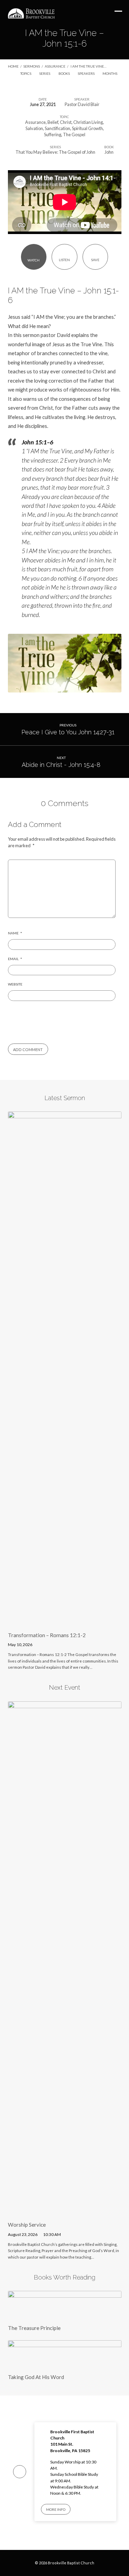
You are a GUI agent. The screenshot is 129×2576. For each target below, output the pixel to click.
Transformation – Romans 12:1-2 (47, 1635)
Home (13, 66)
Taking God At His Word (36, 2377)
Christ (66, 122)
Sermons (32, 66)
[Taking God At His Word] (65, 2364)
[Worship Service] (65, 2212)
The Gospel (74, 135)
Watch (34, 260)
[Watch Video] (40, 1645)
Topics (26, 73)
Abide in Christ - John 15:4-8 (61, 765)
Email (15, 959)
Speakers (87, 73)
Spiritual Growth (87, 128)
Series (45, 73)
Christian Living (88, 122)
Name (15, 933)
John (109, 152)
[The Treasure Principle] (65, 2315)
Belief (53, 122)
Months (110, 73)
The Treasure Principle (34, 2328)
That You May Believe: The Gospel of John (55, 152)
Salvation (34, 128)
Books (64, 73)
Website (15, 984)
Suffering (53, 135)
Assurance (55, 66)
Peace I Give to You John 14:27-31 (68, 732)
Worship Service (27, 2225)
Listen (64, 260)
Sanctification (57, 128)
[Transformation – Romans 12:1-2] (65, 1622)
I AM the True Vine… (88, 66)
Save (95, 260)
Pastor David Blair (82, 104)
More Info (56, 2509)
